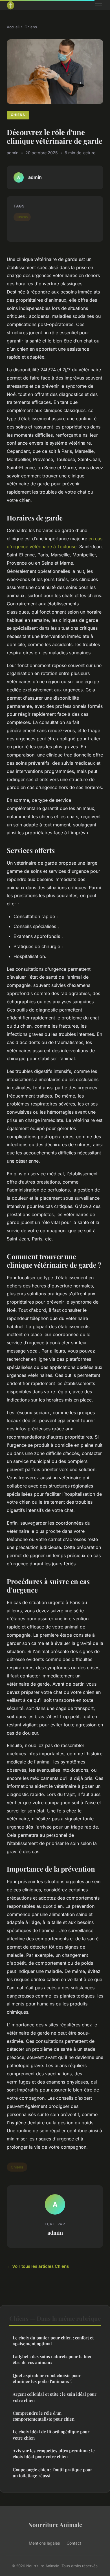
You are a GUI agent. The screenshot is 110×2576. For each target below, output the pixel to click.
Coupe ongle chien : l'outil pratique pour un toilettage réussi (52, 2473)
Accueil (13, 27)
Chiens (31, 27)
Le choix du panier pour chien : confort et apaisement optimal (53, 2341)
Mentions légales (44, 2543)
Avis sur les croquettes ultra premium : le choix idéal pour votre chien (54, 2454)
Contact (74, 2543)
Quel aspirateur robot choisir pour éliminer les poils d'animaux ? (47, 2378)
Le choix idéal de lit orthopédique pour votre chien (51, 2435)
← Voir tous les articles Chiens (38, 2266)
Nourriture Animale (55, 2524)
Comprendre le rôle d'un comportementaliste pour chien (44, 2416)
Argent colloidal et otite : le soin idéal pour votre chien (55, 2397)
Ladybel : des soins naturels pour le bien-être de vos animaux (54, 2359)
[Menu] (99, 5)
